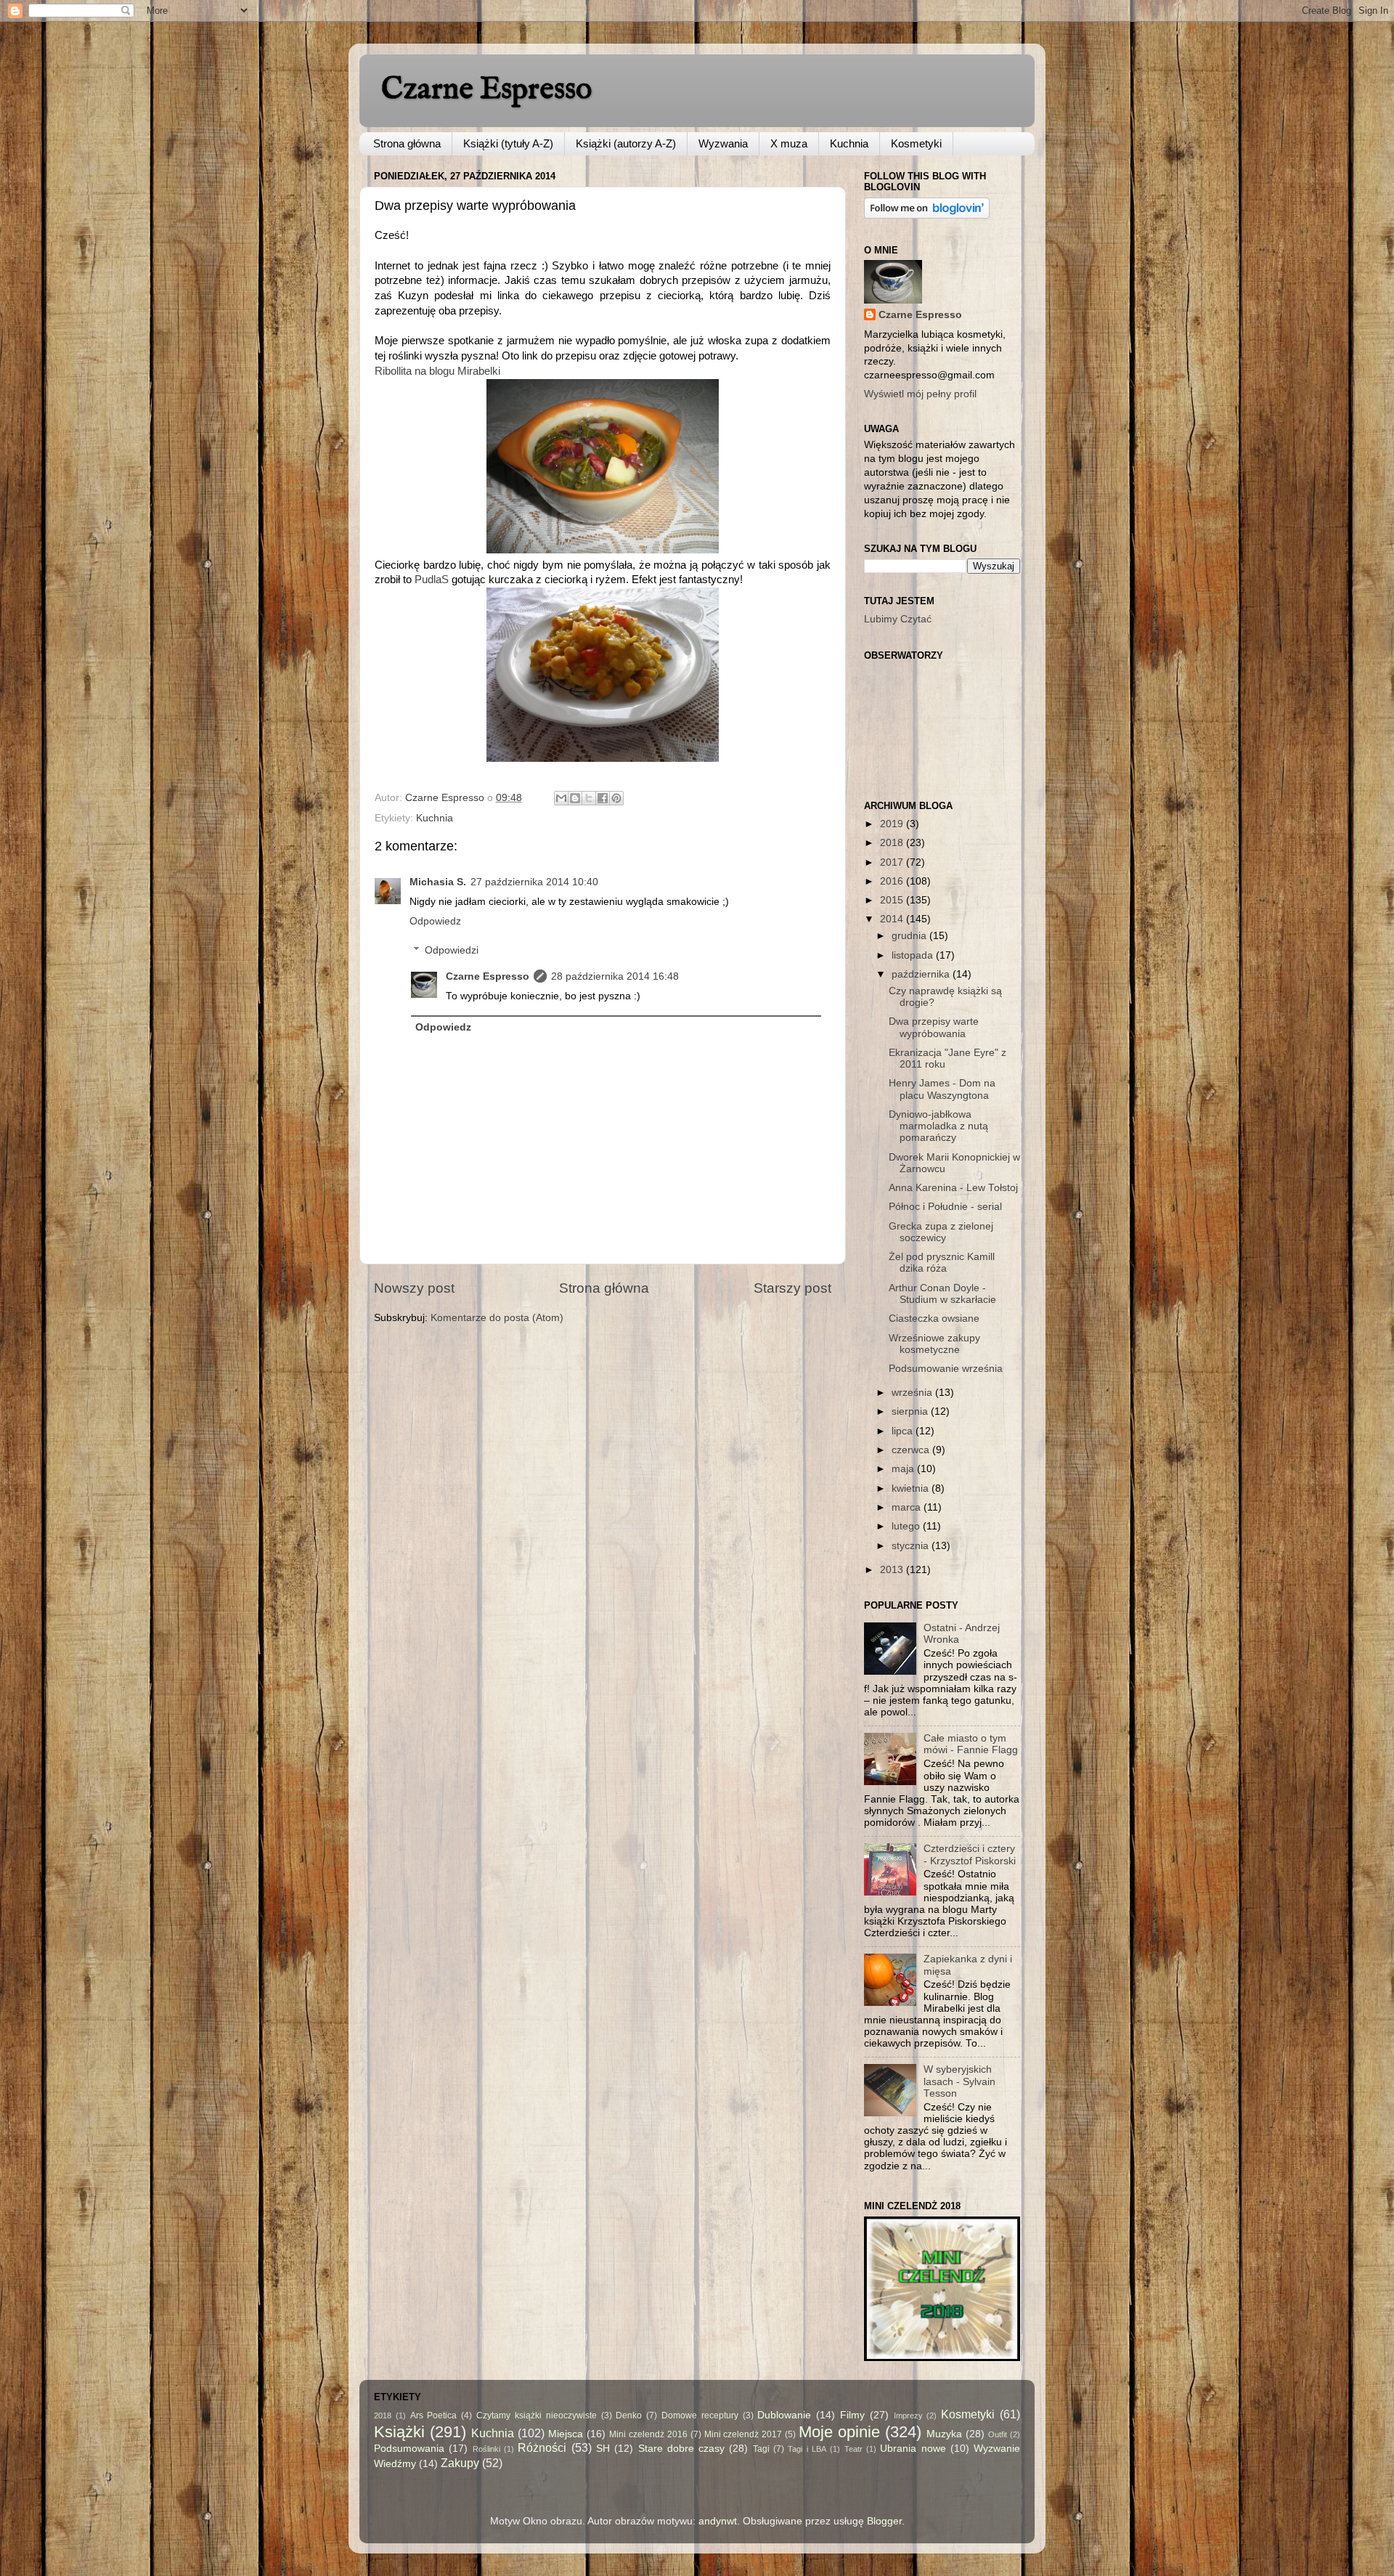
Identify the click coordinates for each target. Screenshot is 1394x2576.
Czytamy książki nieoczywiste (537, 2415)
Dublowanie (784, 2415)
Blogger (884, 2521)
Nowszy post (414, 1288)
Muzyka (944, 2434)
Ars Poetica (434, 2415)
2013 (893, 1570)
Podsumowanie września (946, 1369)
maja (904, 1469)
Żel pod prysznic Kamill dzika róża (942, 1263)
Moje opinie (839, 2432)
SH (603, 2449)
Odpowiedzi (452, 950)
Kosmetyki (916, 143)
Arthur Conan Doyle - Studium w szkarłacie (942, 1294)
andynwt (718, 2521)
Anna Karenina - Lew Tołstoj (953, 1188)
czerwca (912, 1450)
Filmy (852, 2415)
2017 (893, 862)
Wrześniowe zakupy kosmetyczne (934, 1344)
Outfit (998, 2434)
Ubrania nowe (913, 2449)
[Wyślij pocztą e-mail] (561, 798)
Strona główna (407, 143)
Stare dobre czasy (682, 2449)
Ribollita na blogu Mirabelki (437, 371)
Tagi (761, 2449)
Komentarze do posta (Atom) (497, 1318)
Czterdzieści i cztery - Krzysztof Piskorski (970, 1854)
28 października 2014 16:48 (615, 976)
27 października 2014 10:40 (534, 882)
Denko (629, 2415)
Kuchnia (849, 143)
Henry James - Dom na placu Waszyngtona (942, 1089)
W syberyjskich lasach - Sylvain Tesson (959, 2081)
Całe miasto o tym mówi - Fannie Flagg (971, 1744)
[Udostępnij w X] (589, 798)
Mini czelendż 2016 (648, 2434)
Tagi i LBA (807, 2449)
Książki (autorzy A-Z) (626, 143)
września (913, 1393)
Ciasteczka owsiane (934, 1319)
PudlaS (432, 580)
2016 (893, 881)
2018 (893, 843)
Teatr (853, 2449)
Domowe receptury (700, 2415)
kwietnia (912, 1488)
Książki (399, 2432)
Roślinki (486, 2449)
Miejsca (566, 2434)
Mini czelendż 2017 (743, 2434)
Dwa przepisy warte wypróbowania (934, 1027)
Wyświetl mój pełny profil (920, 394)
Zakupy (460, 2463)
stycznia (912, 1546)
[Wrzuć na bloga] (575, 798)
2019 (893, 824)
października (922, 974)
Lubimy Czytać (898, 619)
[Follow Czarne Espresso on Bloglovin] (927, 215)
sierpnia (911, 1411)
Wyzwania (723, 143)
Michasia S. (438, 882)
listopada (914, 955)
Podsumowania (409, 2449)
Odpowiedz (435, 921)
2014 (893, 919)
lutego (907, 1526)
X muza (789, 143)
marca (908, 1507)
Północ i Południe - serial (945, 1207)
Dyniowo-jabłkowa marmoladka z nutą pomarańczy (938, 1126)
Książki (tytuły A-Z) (508, 143)
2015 (893, 900)
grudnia (910, 936)
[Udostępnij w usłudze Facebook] (603, 798)
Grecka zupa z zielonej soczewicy (941, 1232)
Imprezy (908, 2415)
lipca (904, 1431)
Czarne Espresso (486, 90)
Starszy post (792, 1288)
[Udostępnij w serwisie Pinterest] (616, 798)
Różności (542, 2447)
